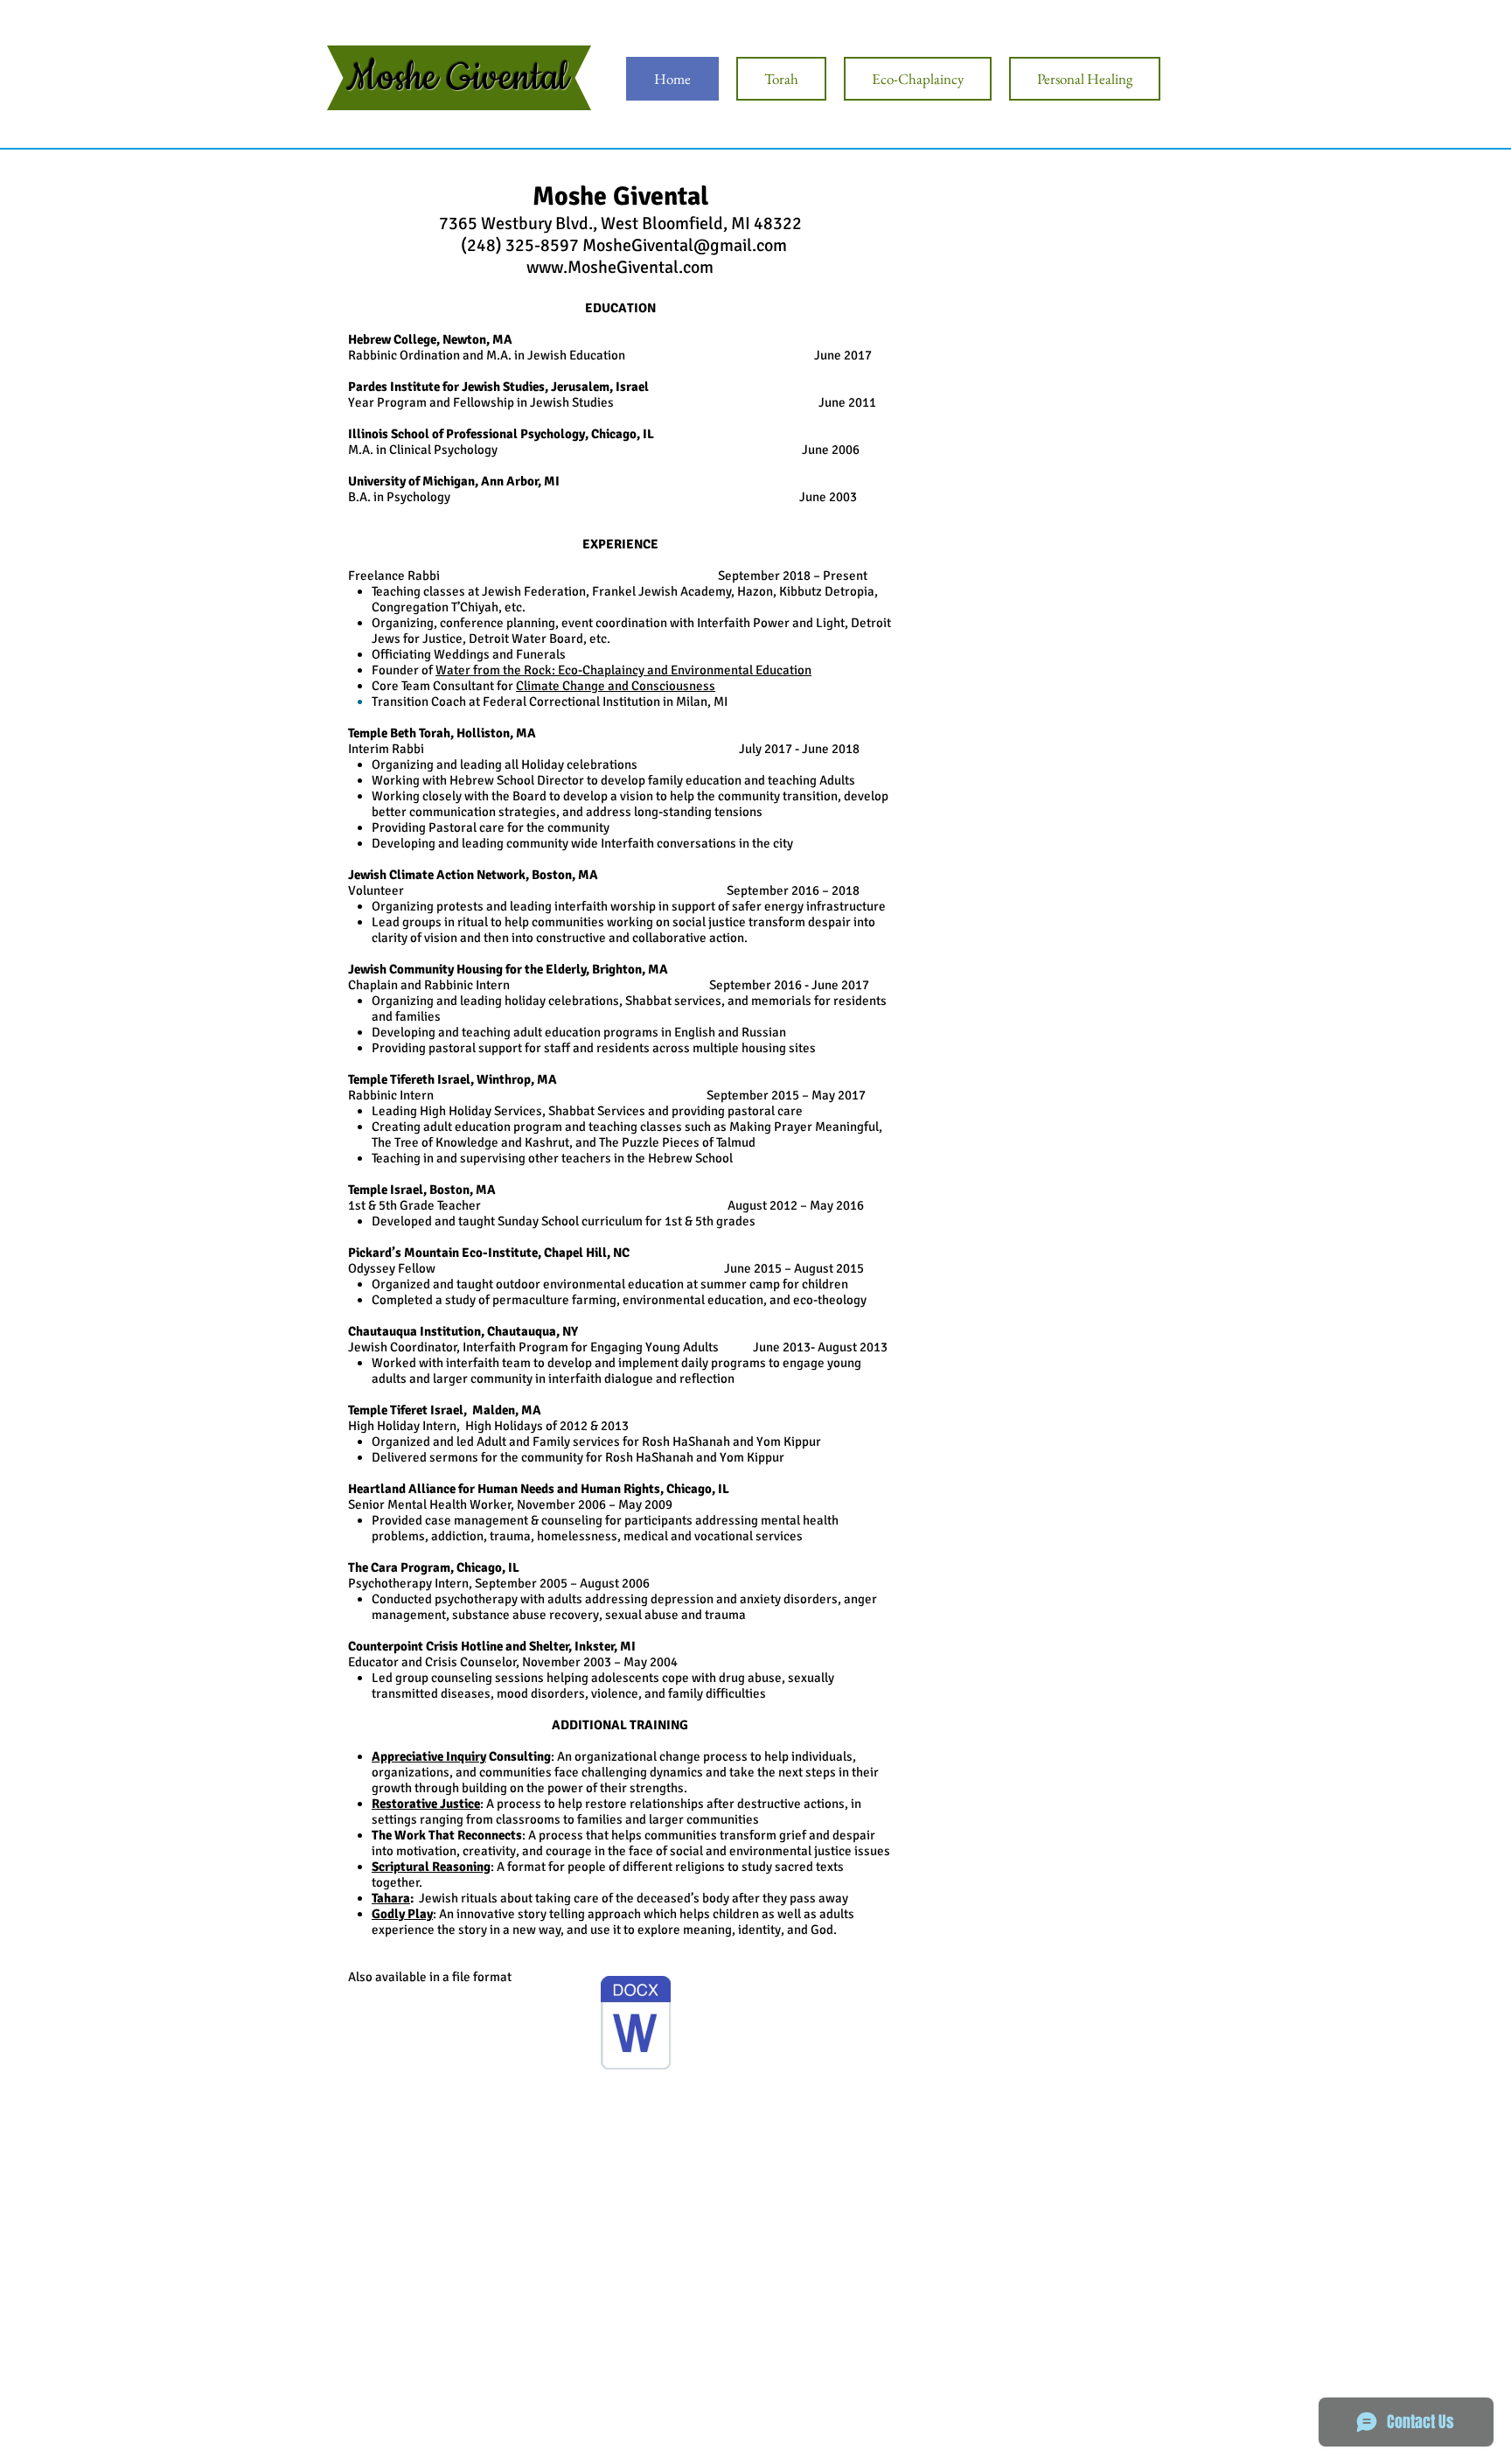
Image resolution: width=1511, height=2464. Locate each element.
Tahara (391, 1898)
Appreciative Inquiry (429, 1756)
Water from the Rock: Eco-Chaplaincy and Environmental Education (623, 670)
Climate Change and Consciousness (616, 686)
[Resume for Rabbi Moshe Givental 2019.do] (636, 2025)
